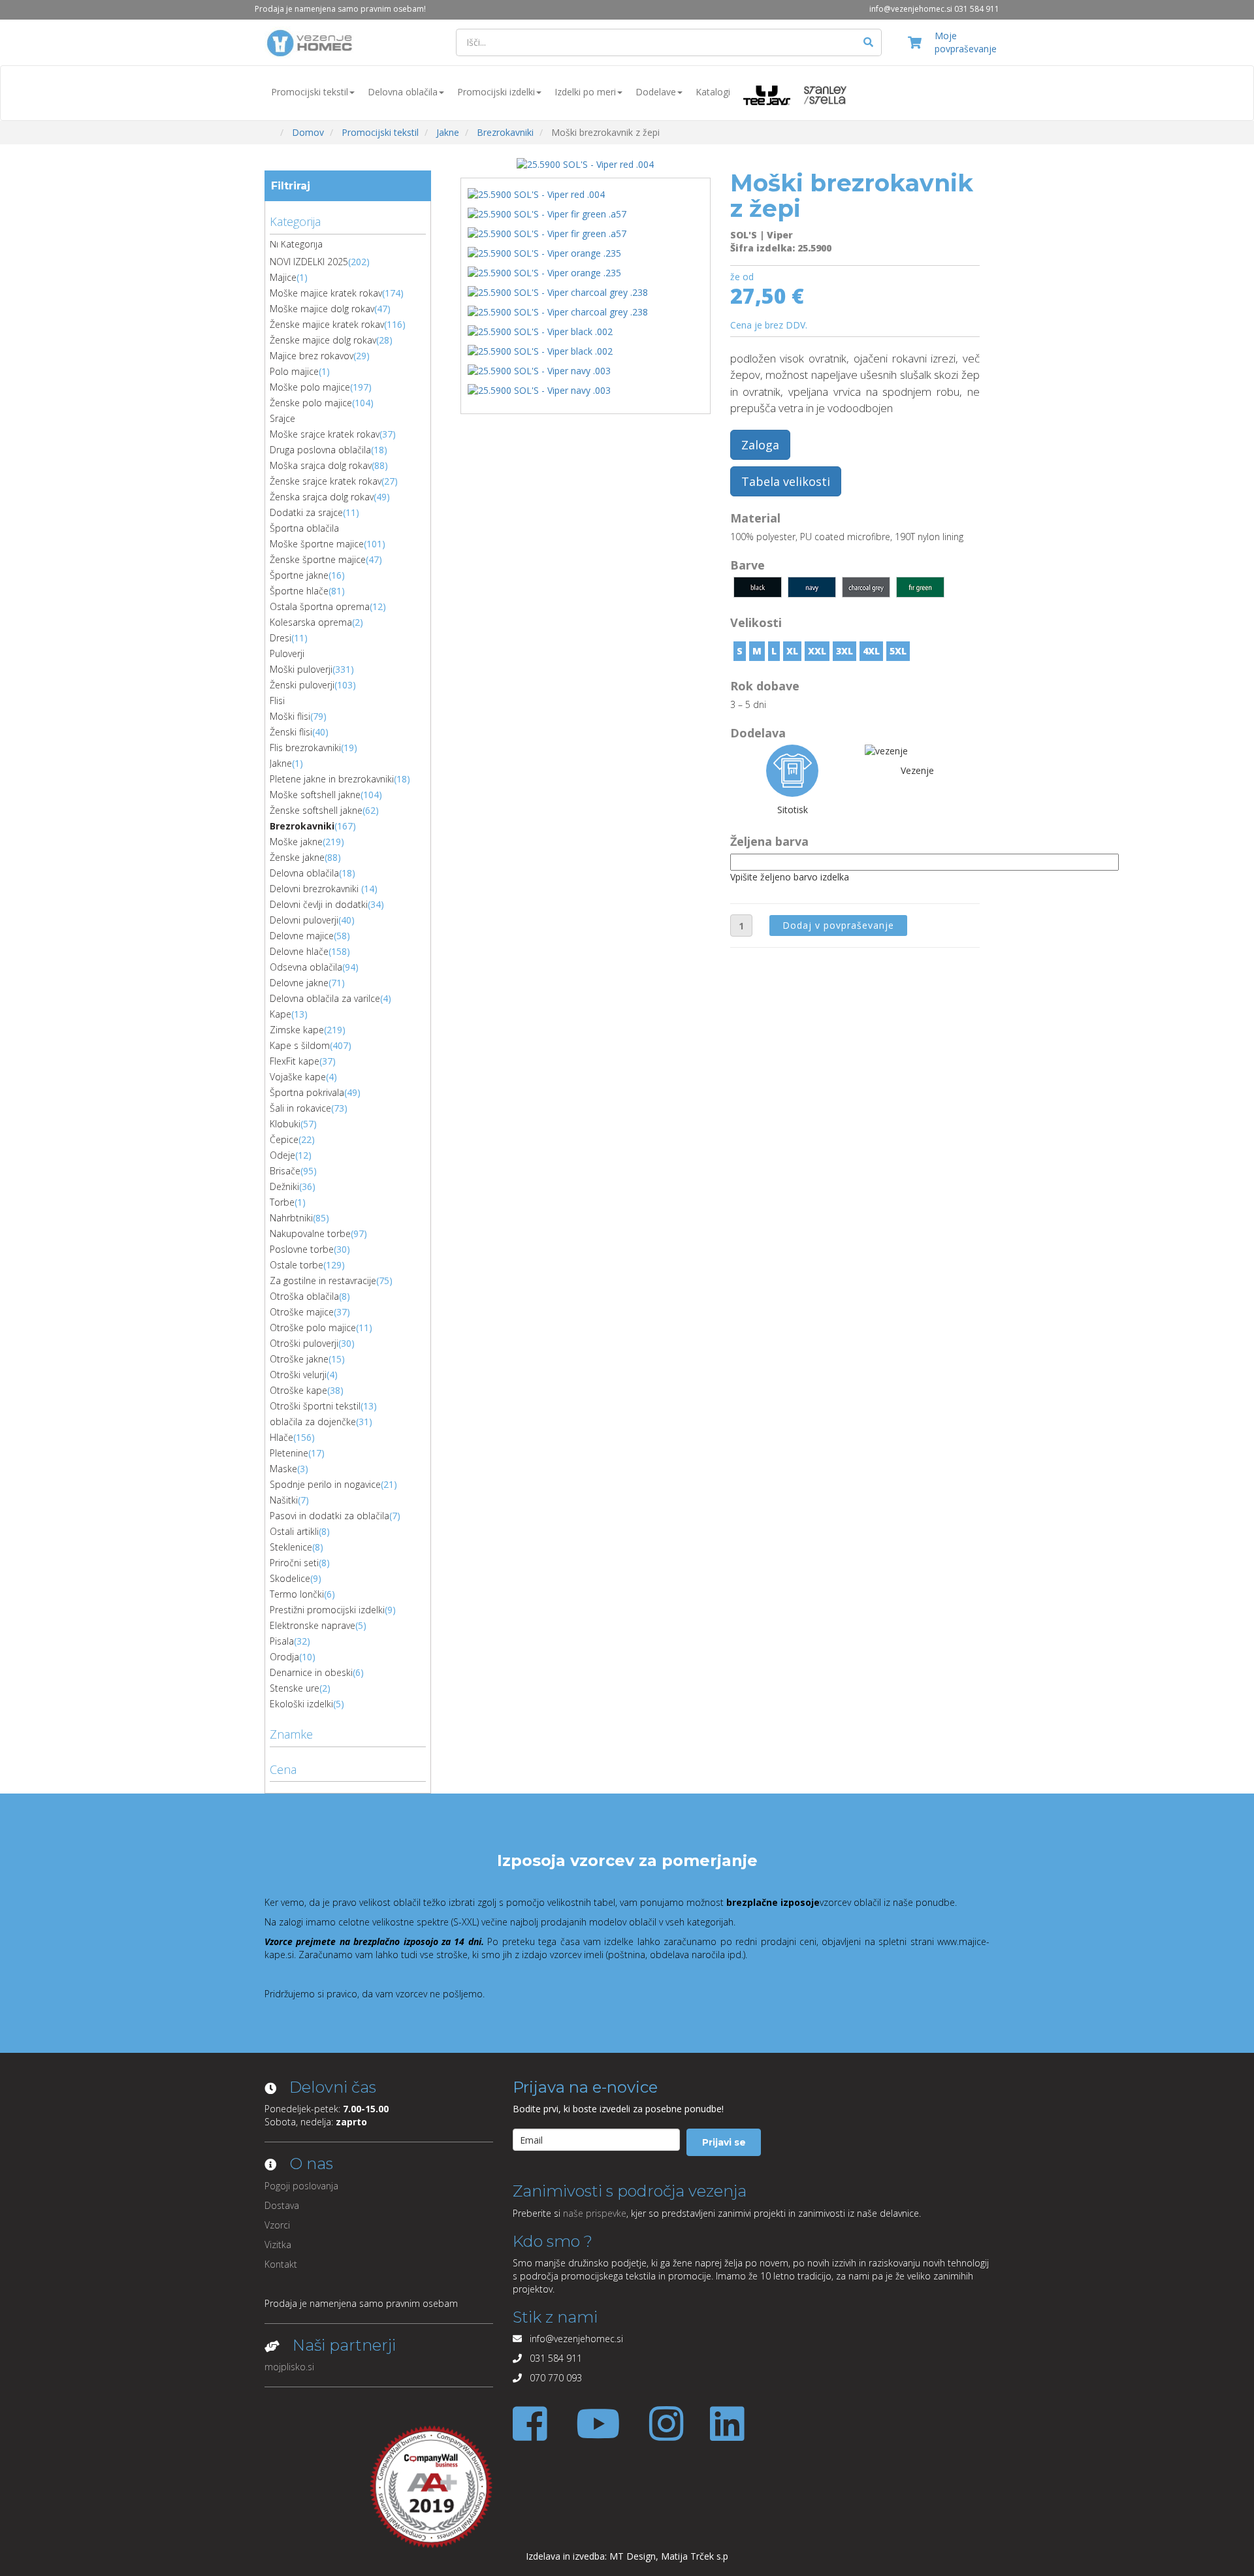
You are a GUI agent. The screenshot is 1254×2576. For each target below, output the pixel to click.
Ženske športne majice (318, 559)
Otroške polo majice (313, 1328)
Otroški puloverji (304, 1343)
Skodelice (290, 1578)
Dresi (281, 638)
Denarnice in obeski (311, 1672)
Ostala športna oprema (320, 606)
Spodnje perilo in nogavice (325, 1484)
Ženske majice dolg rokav (323, 340)
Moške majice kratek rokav (326, 293)
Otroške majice (302, 1312)
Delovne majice (302, 936)
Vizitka (278, 2245)
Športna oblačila (304, 528)
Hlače (281, 1437)
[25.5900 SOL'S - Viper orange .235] (547, 256)
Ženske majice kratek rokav (327, 324)
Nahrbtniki (291, 1218)
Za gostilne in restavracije (323, 1280)
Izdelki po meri (585, 92)
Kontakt (281, 2264)
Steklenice (291, 1547)
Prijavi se (724, 2142)
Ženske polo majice (311, 403)
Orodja (284, 1657)
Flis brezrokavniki (305, 748)
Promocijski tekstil (310, 92)
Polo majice (294, 371)
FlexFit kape (295, 1061)
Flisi (277, 700)
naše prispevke (595, 2213)
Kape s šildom (300, 1045)
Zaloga (760, 445)
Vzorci (277, 2225)
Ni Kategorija (296, 244)
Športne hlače (299, 591)
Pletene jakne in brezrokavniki (332, 779)
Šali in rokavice (300, 1108)
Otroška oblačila (304, 1296)
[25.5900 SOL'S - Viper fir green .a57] (550, 217)
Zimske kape (297, 1030)
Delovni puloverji (304, 920)
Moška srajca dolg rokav (321, 465)
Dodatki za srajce (306, 512)
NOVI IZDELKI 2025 (309, 262)
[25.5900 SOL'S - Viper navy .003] (542, 373)
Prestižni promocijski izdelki (327, 1610)
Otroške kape (298, 1390)
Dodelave (656, 92)
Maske (283, 1469)
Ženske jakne (297, 857)
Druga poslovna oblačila (320, 450)
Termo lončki (297, 1594)
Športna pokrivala (307, 1092)
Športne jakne (299, 575)
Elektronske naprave (313, 1625)
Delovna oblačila (403, 92)
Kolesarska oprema (311, 622)
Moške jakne (296, 842)
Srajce (282, 418)
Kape (281, 1014)
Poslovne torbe (302, 1249)
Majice (283, 277)
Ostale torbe (297, 1265)
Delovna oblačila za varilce (325, 998)
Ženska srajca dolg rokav (322, 497)
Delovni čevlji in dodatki (319, 904)
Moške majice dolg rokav (322, 309)
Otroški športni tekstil (315, 1406)
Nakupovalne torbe (310, 1233)
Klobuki (285, 1124)
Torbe (282, 1202)
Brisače (285, 1171)
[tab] (348, 220)
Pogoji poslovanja (301, 2186)
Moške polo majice (310, 387)
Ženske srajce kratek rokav (326, 481)
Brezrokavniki (302, 826)
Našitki (284, 1500)
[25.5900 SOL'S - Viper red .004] (585, 164)
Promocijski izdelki (496, 92)
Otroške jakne (299, 1359)
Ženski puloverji (302, 685)
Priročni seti (294, 1563)
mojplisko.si (289, 2367)
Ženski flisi (291, 732)
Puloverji (287, 653)
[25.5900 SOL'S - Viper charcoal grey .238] (560, 295)
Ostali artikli (294, 1531)
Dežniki (284, 1186)
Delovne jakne (299, 983)
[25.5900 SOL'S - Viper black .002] (543, 334)
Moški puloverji (301, 669)
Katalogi (713, 92)
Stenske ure (295, 1688)
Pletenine (289, 1453)
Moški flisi (290, 716)
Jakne (281, 763)
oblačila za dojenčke (313, 1422)
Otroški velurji (298, 1375)
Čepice (284, 1139)
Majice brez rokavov (312, 356)
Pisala (282, 1641)
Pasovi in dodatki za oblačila (330, 1516)
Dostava (282, 2205)
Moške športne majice (317, 544)
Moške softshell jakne (315, 795)
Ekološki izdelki (301, 1704)
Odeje (282, 1155)
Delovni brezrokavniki (315, 889)
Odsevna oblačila (306, 967)
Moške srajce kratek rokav (325, 434)
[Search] (869, 42)
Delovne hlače (299, 951)
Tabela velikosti (786, 481)
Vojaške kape (298, 1077)
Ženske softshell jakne (316, 810)
